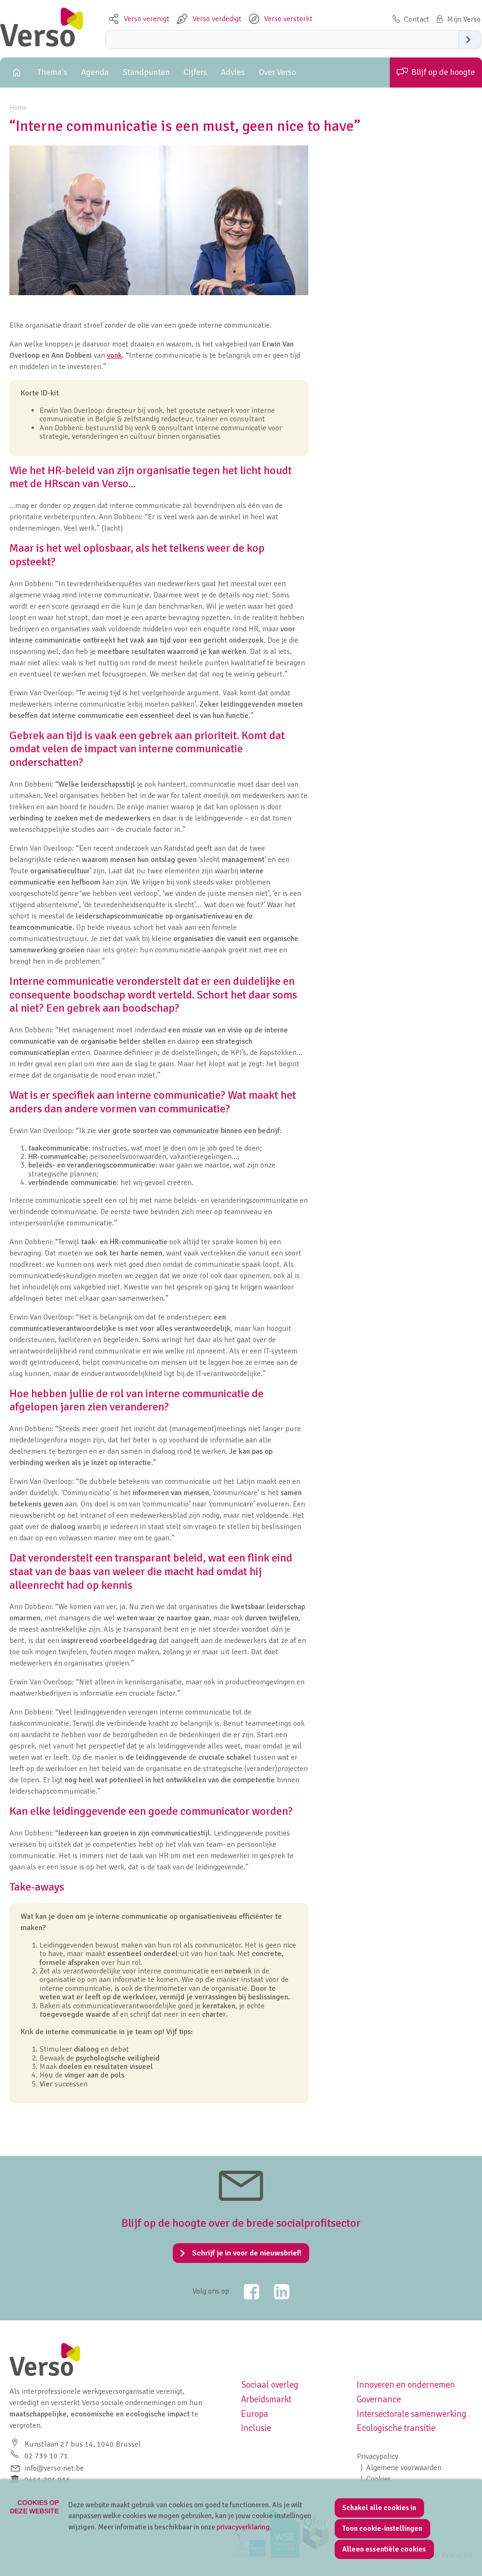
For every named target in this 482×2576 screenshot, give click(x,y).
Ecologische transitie (396, 2428)
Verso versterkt (288, 19)
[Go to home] (41, 44)
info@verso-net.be (54, 2468)
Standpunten (146, 72)
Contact (417, 19)
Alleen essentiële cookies (384, 2549)
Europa (255, 2414)
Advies (233, 72)
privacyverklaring (243, 2527)
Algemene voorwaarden (404, 2468)
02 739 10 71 (46, 2456)
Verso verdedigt (217, 19)
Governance (379, 2399)
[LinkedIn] (275, 2292)
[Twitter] (245, 2292)
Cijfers (195, 72)
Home (15, 72)
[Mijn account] (457, 19)
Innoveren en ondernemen (406, 2385)
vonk (114, 355)
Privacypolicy (378, 2456)
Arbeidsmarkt (266, 2399)
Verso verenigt (147, 19)
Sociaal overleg (270, 2385)
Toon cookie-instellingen (382, 2528)
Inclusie (256, 2428)
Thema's (52, 72)
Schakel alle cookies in (379, 2508)
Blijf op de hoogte (443, 72)
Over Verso (277, 72)
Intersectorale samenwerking (412, 2414)
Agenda (95, 72)
